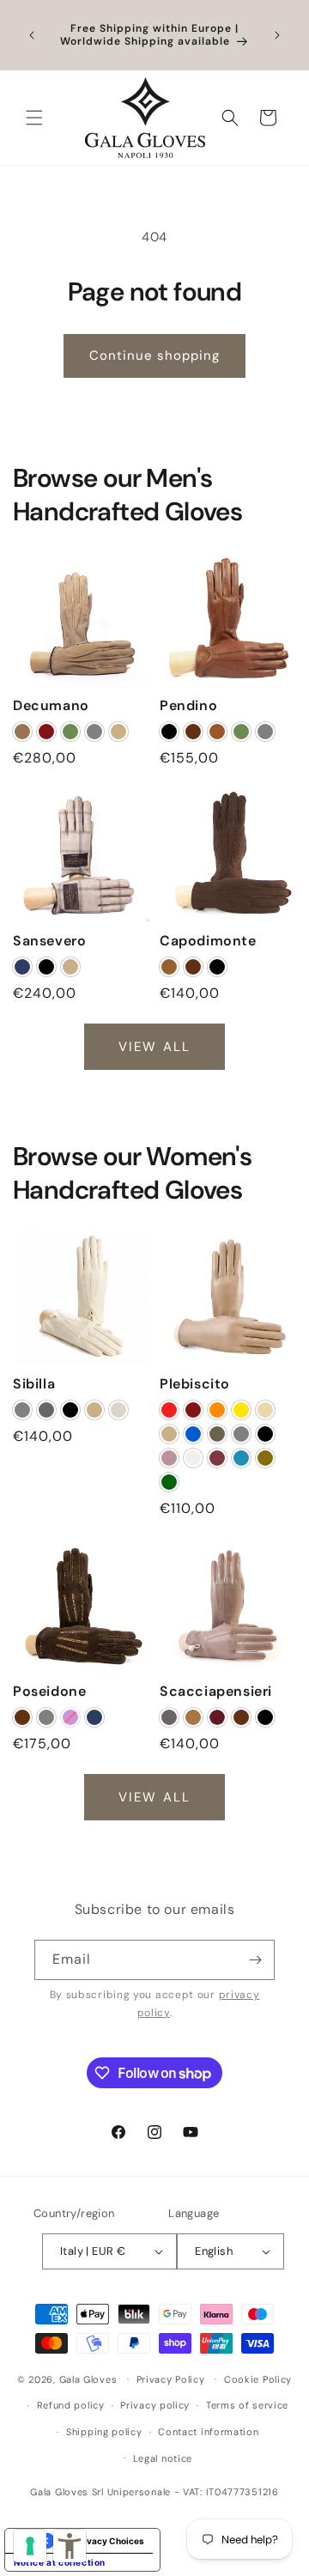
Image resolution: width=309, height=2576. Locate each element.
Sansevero (49, 941)
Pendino (188, 706)
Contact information (208, 2432)
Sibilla (34, 1384)
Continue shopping (154, 355)
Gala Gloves (88, 2379)
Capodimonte (208, 941)
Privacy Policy (171, 2379)
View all (154, 1046)
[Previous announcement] (32, 35)
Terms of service (247, 2405)
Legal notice (163, 2458)
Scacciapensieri (216, 1692)
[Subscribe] (255, 1960)
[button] (34, 118)
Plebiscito (195, 1384)
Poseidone (49, 1692)
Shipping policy (104, 2432)
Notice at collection (60, 2562)
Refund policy (71, 2405)
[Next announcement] (277, 35)
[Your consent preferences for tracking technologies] (30, 2546)
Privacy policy (155, 2405)
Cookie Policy (258, 2379)
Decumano (51, 706)
